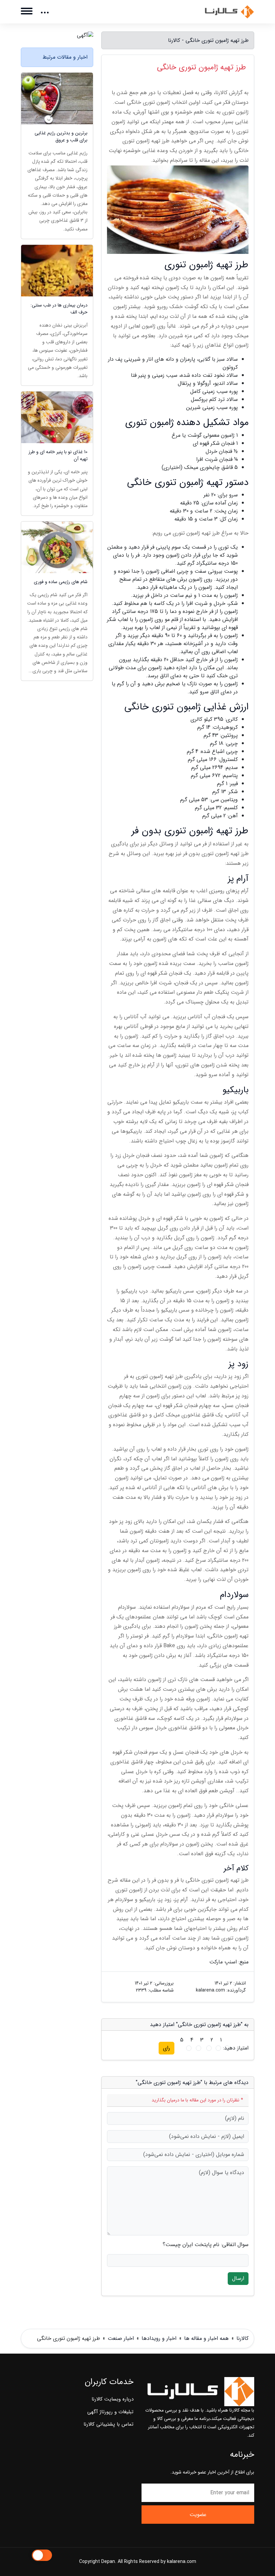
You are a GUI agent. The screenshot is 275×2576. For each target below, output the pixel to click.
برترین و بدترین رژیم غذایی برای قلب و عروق (61, 137)
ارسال (238, 2278)
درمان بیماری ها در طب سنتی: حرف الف (59, 309)
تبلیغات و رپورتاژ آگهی (110, 2412)
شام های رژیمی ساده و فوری (61, 582)
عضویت (198, 2515)
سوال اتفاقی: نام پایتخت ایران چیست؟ (206, 2245)
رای (167, 2048)
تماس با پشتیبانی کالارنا (108, 2424)
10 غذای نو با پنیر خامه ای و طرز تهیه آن (58, 456)
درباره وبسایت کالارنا (113, 2399)
